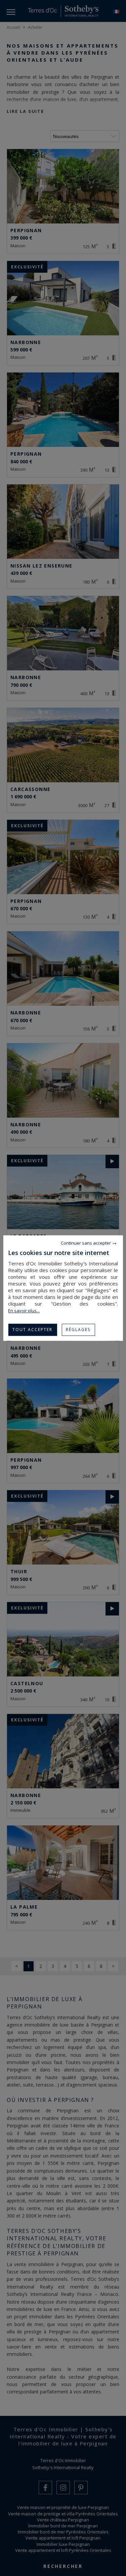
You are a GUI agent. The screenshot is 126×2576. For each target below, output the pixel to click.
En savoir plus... (24, 1311)
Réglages (78, 1330)
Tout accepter (32, 1330)
